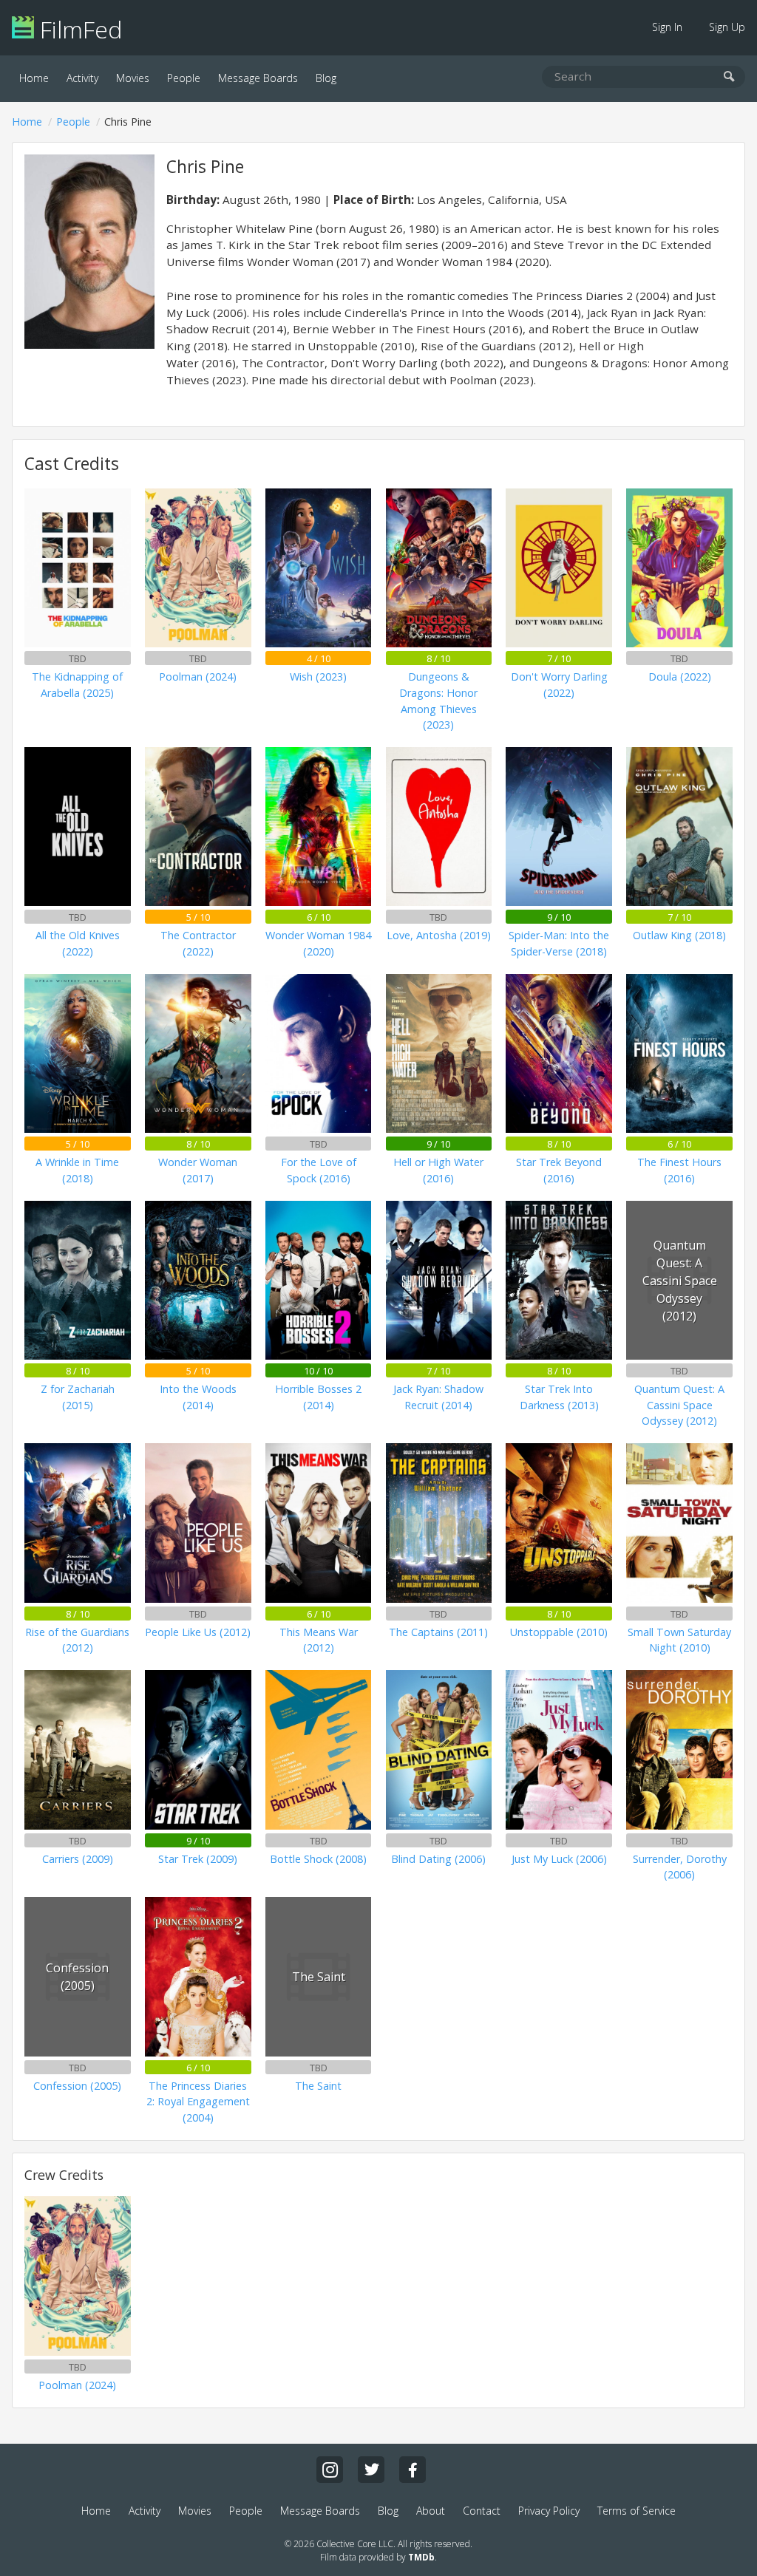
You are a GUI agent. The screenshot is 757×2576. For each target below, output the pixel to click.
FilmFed (78, 29)
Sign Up (727, 27)
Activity (82, 78)
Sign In (667, 27)
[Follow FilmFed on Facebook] (413, 2470)
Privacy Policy (549, 2511)
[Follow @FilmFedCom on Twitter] (371, 2470)
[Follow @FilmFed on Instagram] (330, 2470)
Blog (326, 78)
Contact (482, 2511)
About (431, 2511)
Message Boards (258, 78)
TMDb (421, 2557)
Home (34, 78)
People (184, 78)
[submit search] (729, 77)
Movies (133, 78)
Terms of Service (637, 2511)
